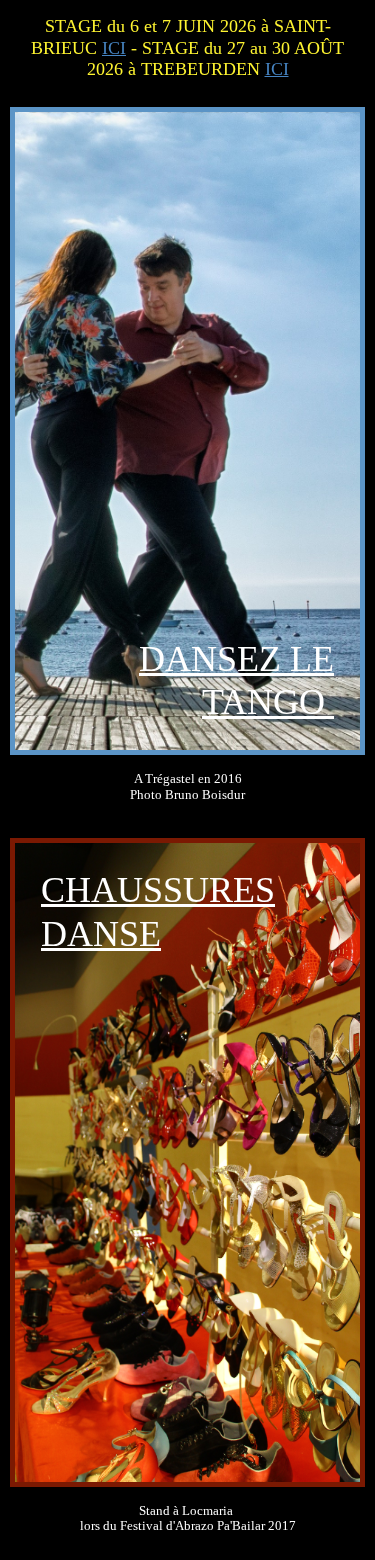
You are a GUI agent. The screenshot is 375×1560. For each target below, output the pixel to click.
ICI (114, 48)
